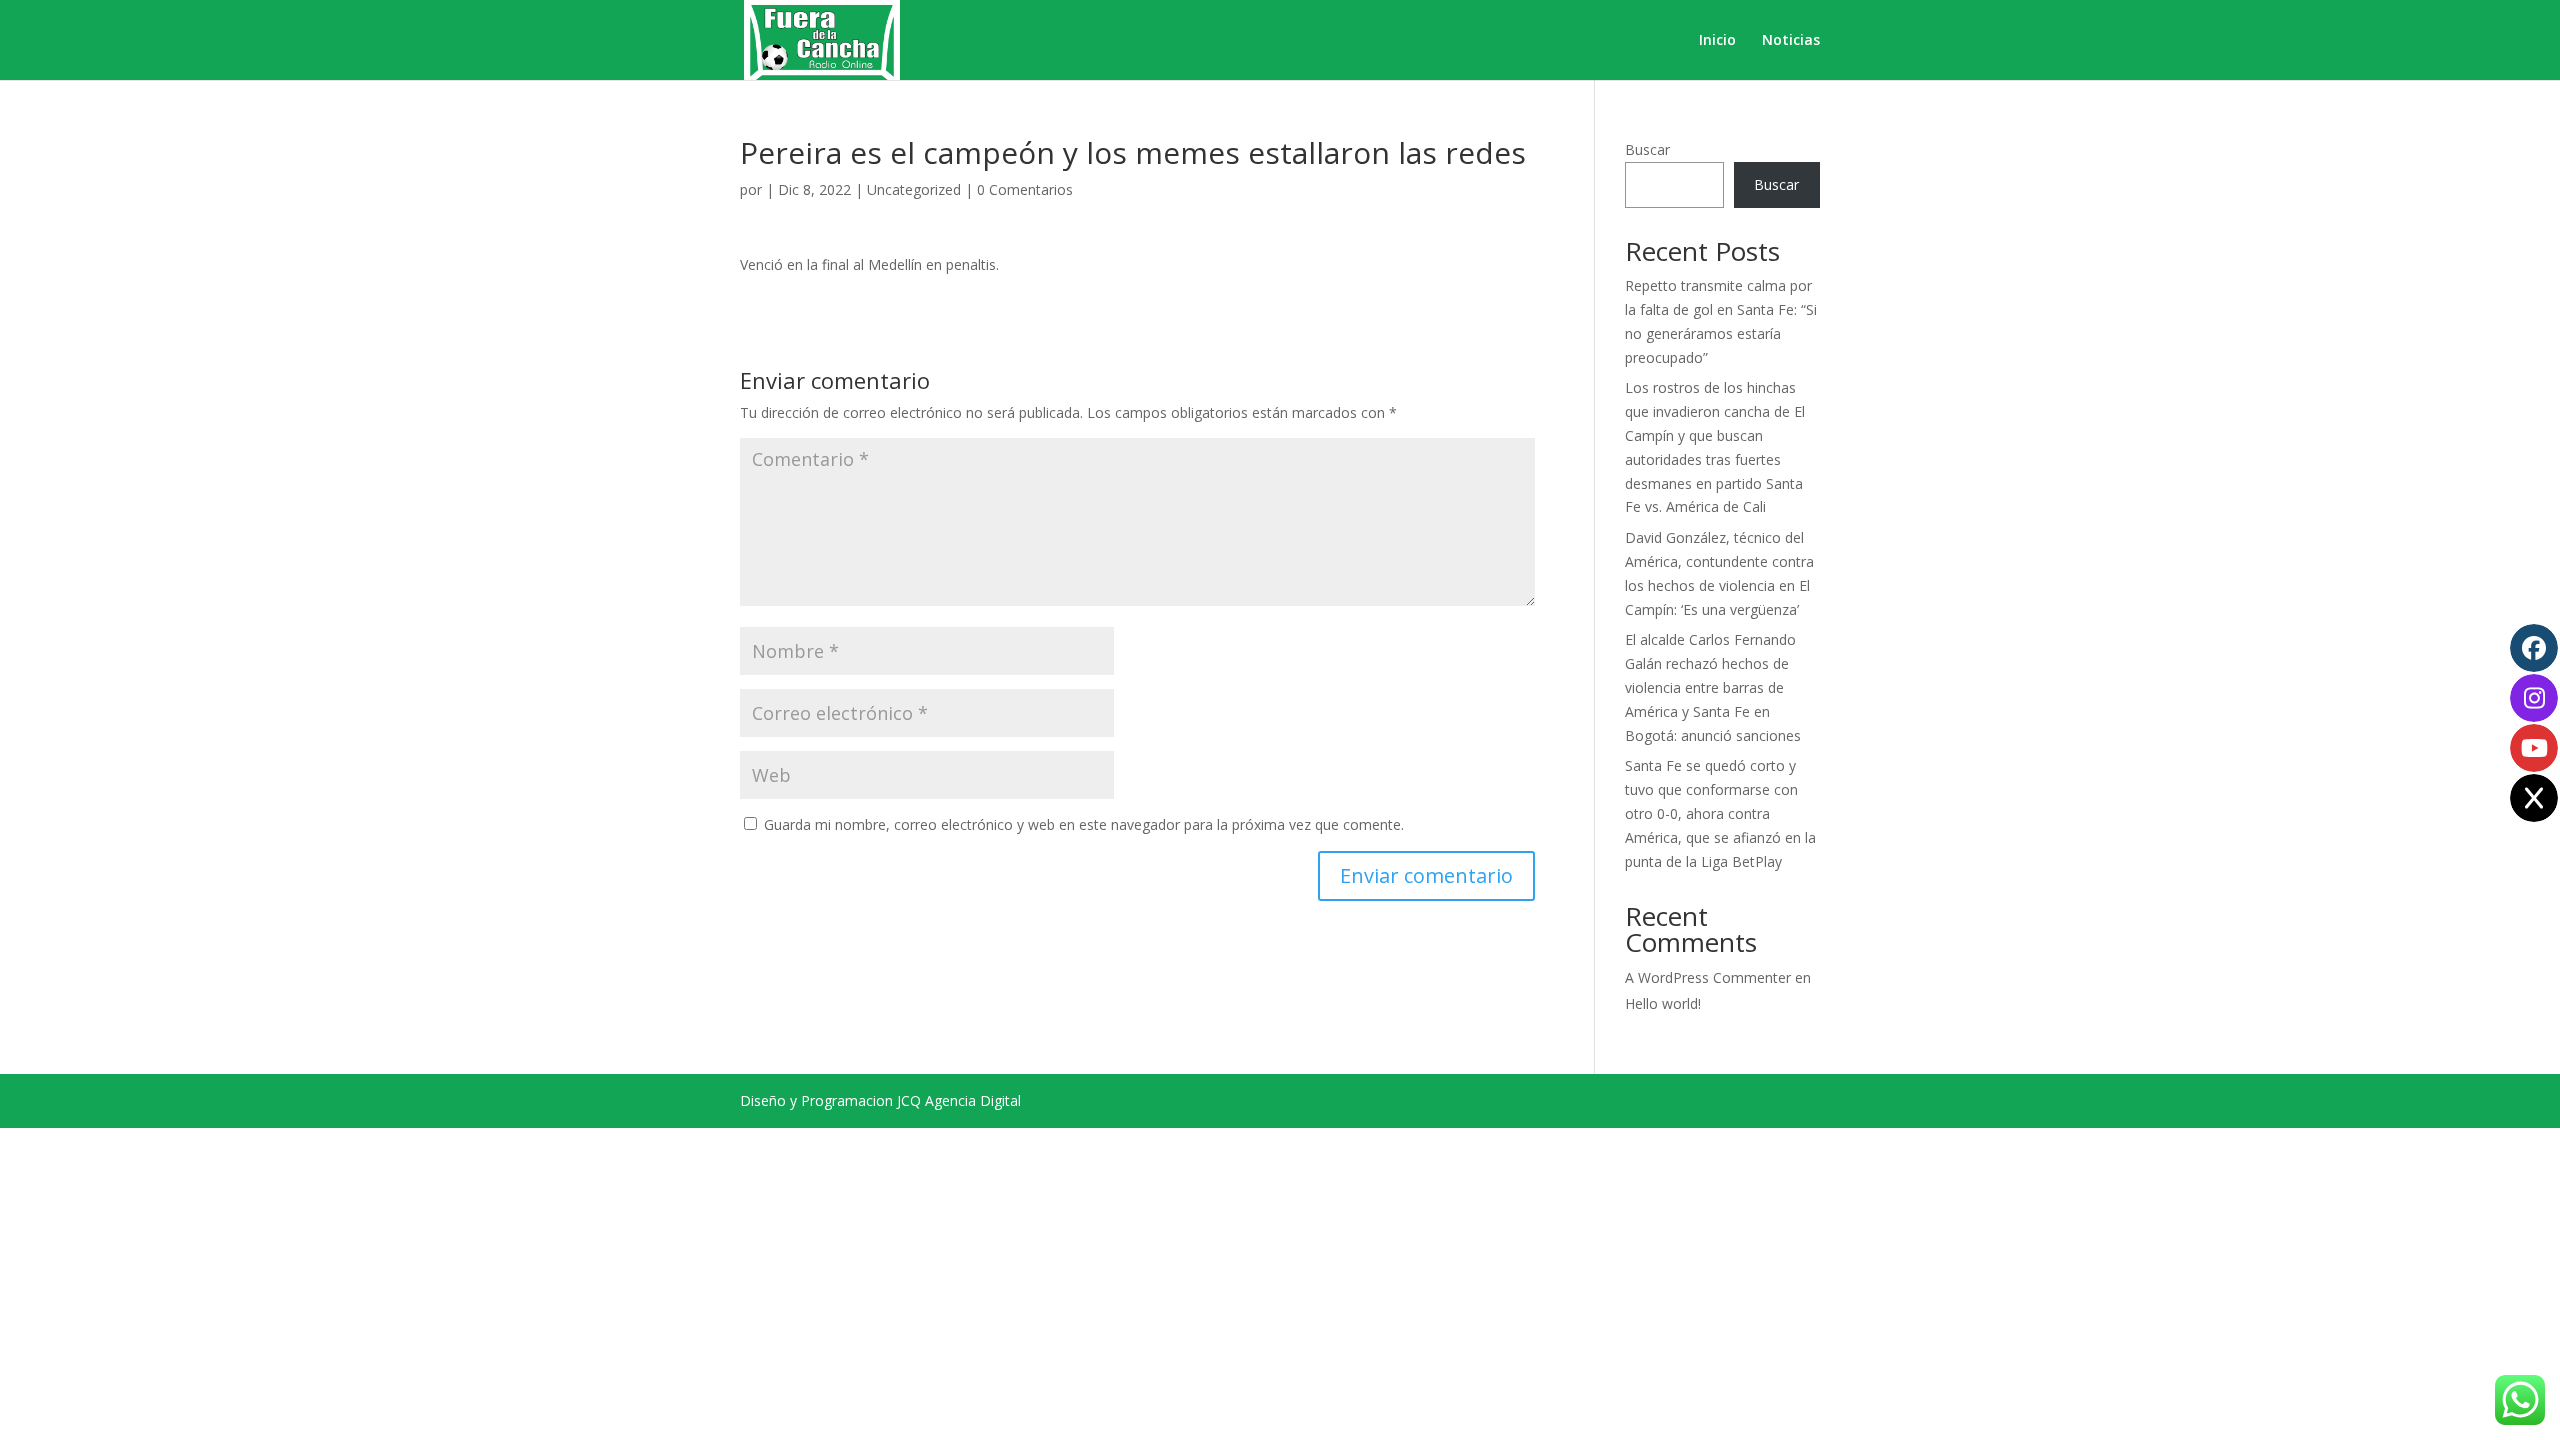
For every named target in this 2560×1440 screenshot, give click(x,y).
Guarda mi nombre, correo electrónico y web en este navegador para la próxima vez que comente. (1084, 824)
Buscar (1647, 149)
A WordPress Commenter (1708, 977)
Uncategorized (914, 189)
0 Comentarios (1025, 189)
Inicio (1717, 41)
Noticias (1791, 41)
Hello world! (1663, 1003)
